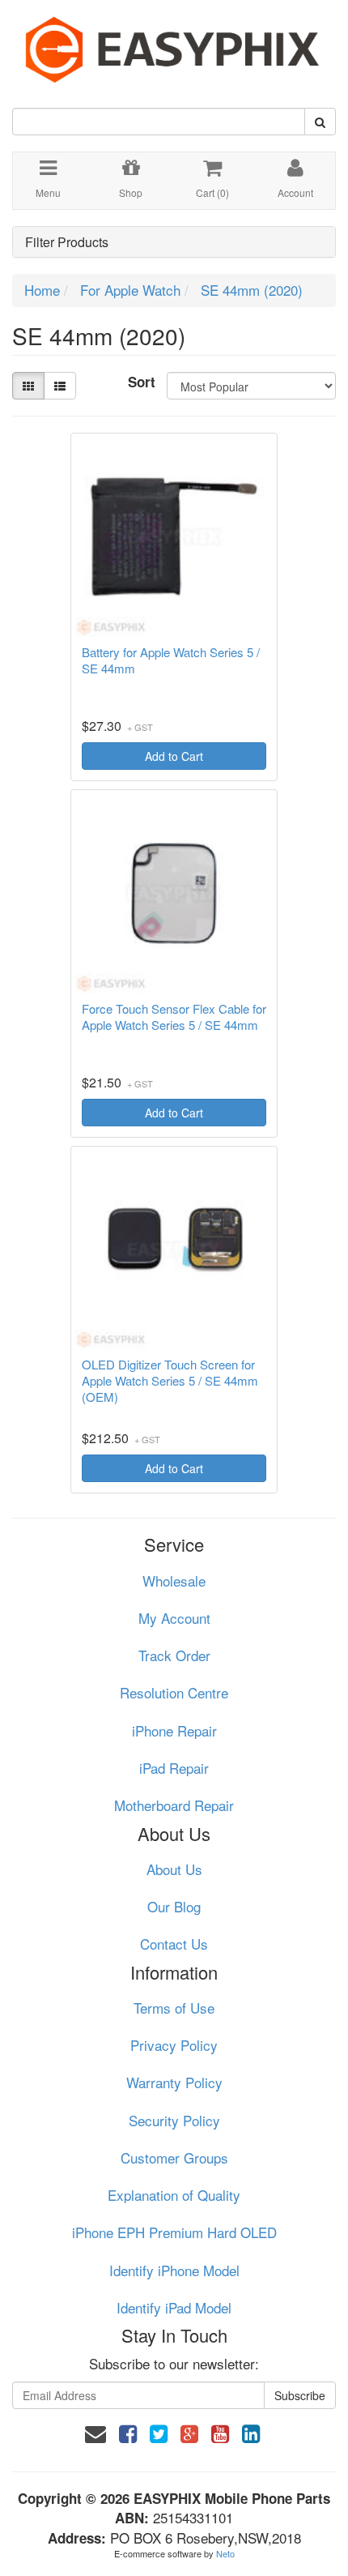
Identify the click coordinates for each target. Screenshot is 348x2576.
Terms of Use (174, 2008)
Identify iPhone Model (174, 2270)
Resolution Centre (174, 1692)
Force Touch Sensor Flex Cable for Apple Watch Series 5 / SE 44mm (174, 1017)
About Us (174, 1869)
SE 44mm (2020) (252, 290)
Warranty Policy (174, 2082)
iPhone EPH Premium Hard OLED (174, 2232)
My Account (174, 1618)
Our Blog (174, 1906)
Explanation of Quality (174, 2195)
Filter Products (67, 242)
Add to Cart (174, 756)
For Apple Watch (130, 290)
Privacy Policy (174, 2045)
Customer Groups (174, 2157)
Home (42, 290)
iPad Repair (174, 1768)
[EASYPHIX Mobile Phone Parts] (174, 43)
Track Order (174, 1655)
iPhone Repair (174, 1730)
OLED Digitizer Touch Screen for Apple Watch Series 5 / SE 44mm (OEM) (170, 1381)
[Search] (320, 122)
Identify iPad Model (174, 2307)
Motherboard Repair (174, 1805)
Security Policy (174, 2120)
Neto (225, 2553)
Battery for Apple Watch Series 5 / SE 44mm (171, 660)
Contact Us (174, 1944)
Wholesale (174, 1581)
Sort (141, 382)
